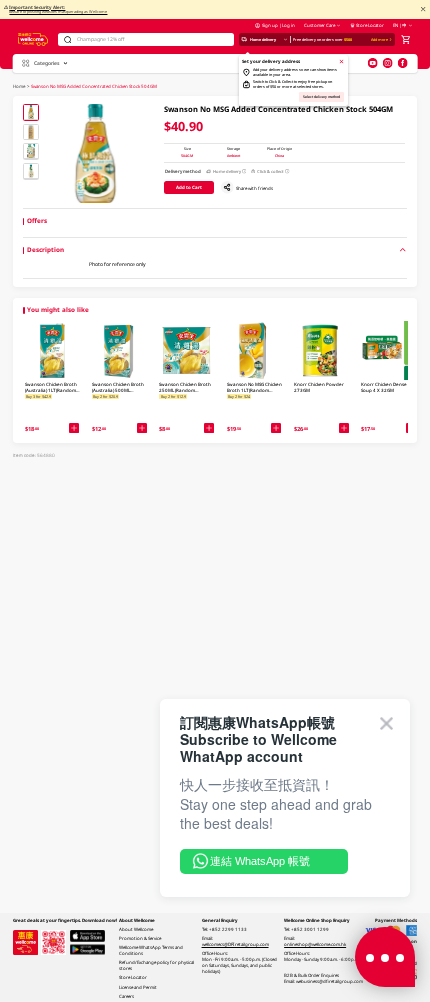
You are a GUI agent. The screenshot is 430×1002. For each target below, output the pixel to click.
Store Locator (370, 25)
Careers (126, 996)
